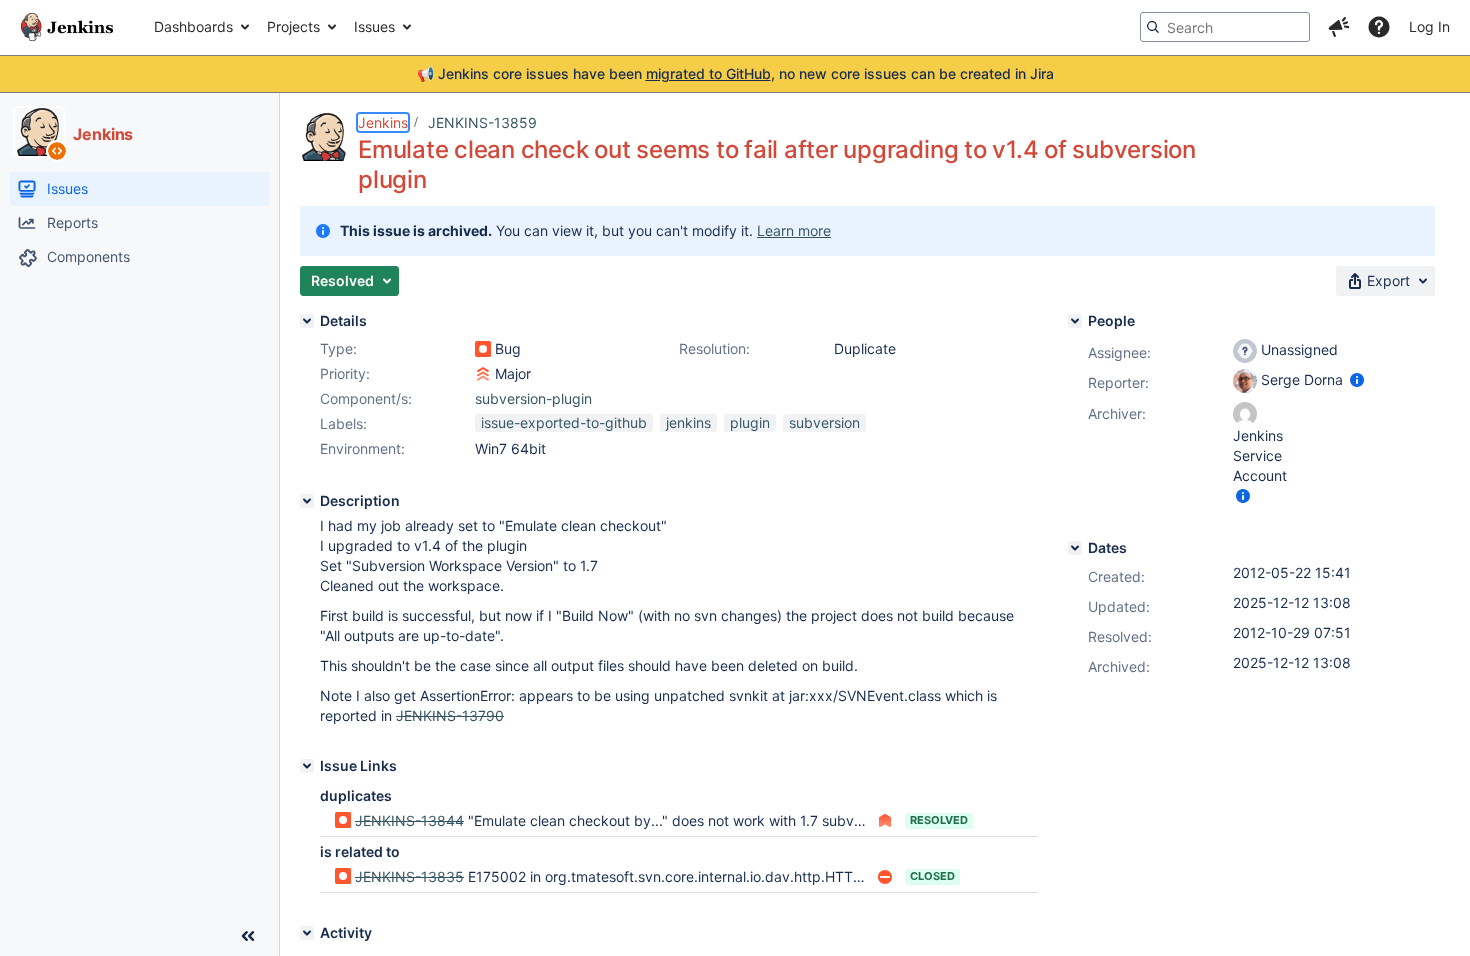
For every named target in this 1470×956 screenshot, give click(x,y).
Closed (932, 876)
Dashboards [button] (193, 26)
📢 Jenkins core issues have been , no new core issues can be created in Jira (735, 73)
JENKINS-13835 (409, 876)
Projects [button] (293, 26)
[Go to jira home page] (67, 27)
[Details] (307, 321)
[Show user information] (1357, 379)
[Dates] (1075, 548)
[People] (1075, 321)
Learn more (794, 230)
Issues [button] (374, 26)
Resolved (939, 820)
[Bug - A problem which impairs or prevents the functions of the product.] (483, 349)
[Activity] (307, 933)
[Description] (307, 501)
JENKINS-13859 (482, 122)
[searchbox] (1225, 27)
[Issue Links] (307, 766)
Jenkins (383, 122)
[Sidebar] (248, 936)
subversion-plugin (533, 398)
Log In (1429, 26)
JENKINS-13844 (409, 820)
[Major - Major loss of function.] (483, 374)
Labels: (343, 423)
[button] (1339, 27)
